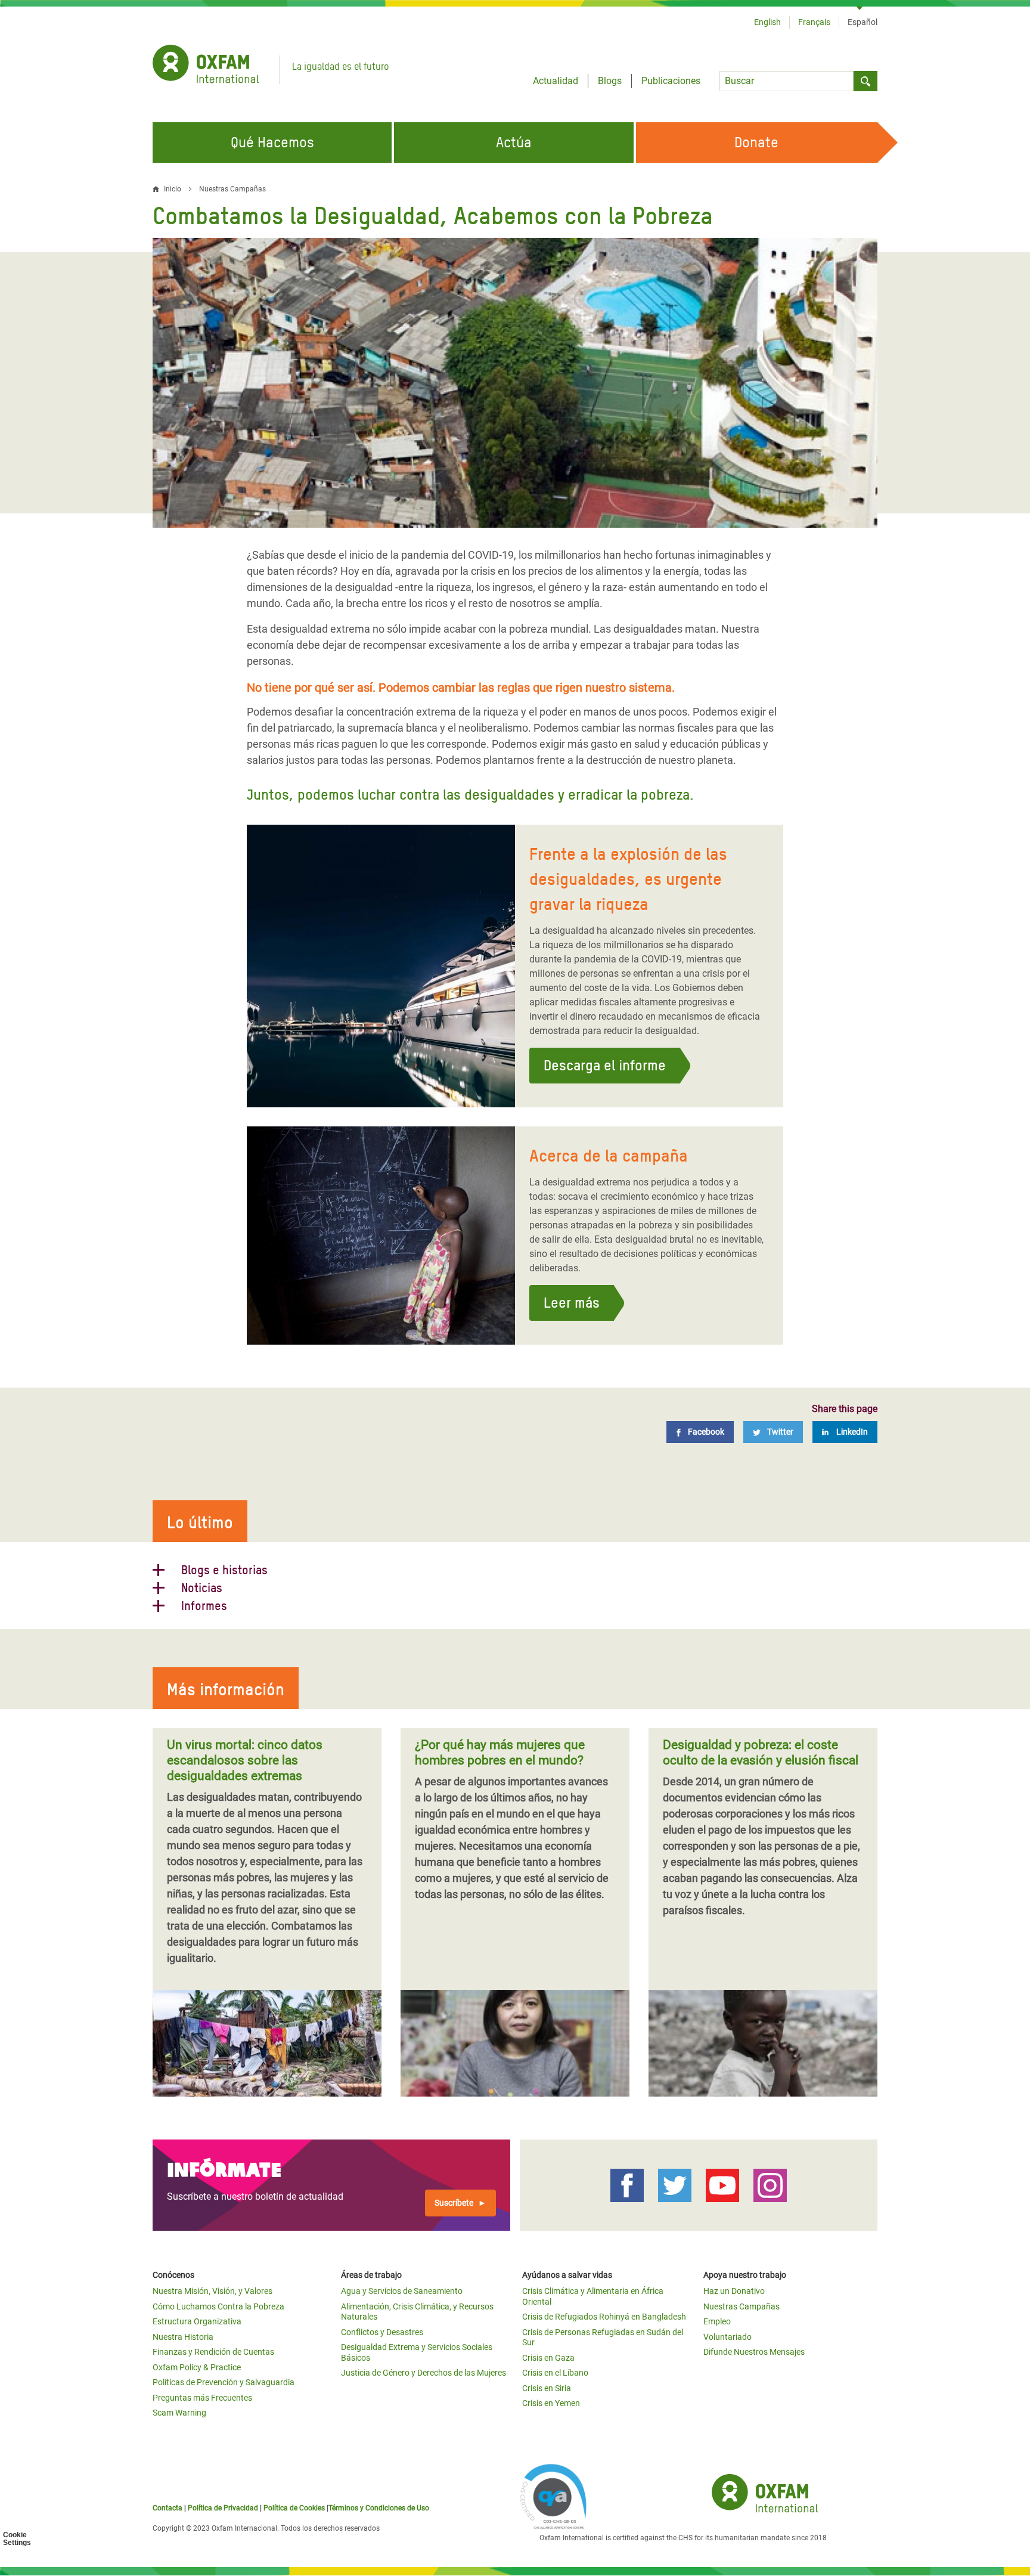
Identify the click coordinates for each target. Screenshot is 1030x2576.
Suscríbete (454, 2203)
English (767, 22)
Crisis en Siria (547, 2388)
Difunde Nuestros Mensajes (754, 2352)
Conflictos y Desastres (382, 2332)
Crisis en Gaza (548, 2358)
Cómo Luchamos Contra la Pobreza (218, 2306)
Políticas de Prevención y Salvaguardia (224, 2382)
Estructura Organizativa (197, 2321)
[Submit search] (865, 81)
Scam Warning (179, 2413)
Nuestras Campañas (232, 189)
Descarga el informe (605, 1065)
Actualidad (556, 81)
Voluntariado (727, 2337)
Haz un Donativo (734, 2291)
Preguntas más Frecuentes (202, 2398)
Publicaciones (671, 81)
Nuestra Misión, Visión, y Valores (212, 2291)
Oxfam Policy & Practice (197, 2367)
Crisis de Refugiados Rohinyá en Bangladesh (604, 2317)
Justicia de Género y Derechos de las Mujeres (424, 2373)
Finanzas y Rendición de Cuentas (213, 2352)
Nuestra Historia (183, 2337)
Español (863, 22)
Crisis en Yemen (551, 2403)
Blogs (610, 81)
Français (814, 22)
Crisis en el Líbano (555, 2373)
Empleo (717, 2321)
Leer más (572, 1303)
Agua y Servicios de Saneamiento (402, 2291)
